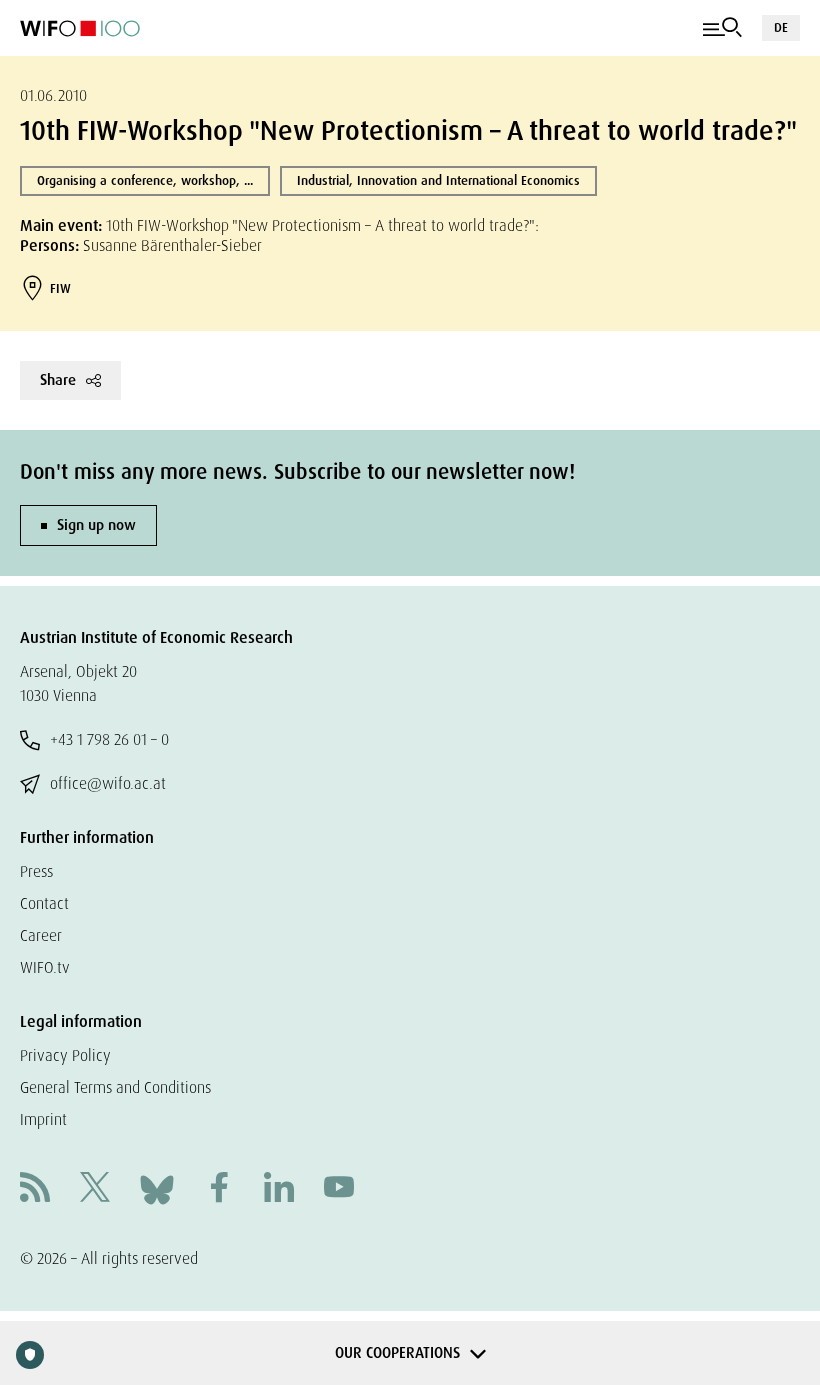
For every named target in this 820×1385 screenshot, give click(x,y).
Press (36, 871)
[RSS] (35, 1189)
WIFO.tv (45, 967)
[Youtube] (339, 1189)
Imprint (43, 1119)
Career (41, 935)
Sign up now (96, 525)
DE (781, 27)
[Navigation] (722, 28)
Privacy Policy (65, 1055)
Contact (44, 903)
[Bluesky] (157, 1188)
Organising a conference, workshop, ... (145, 180)
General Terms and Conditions (115, 1087)
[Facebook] (219, 1189)
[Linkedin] (279, 1189)
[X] (95, 1189)
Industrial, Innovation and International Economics (438, 180)
